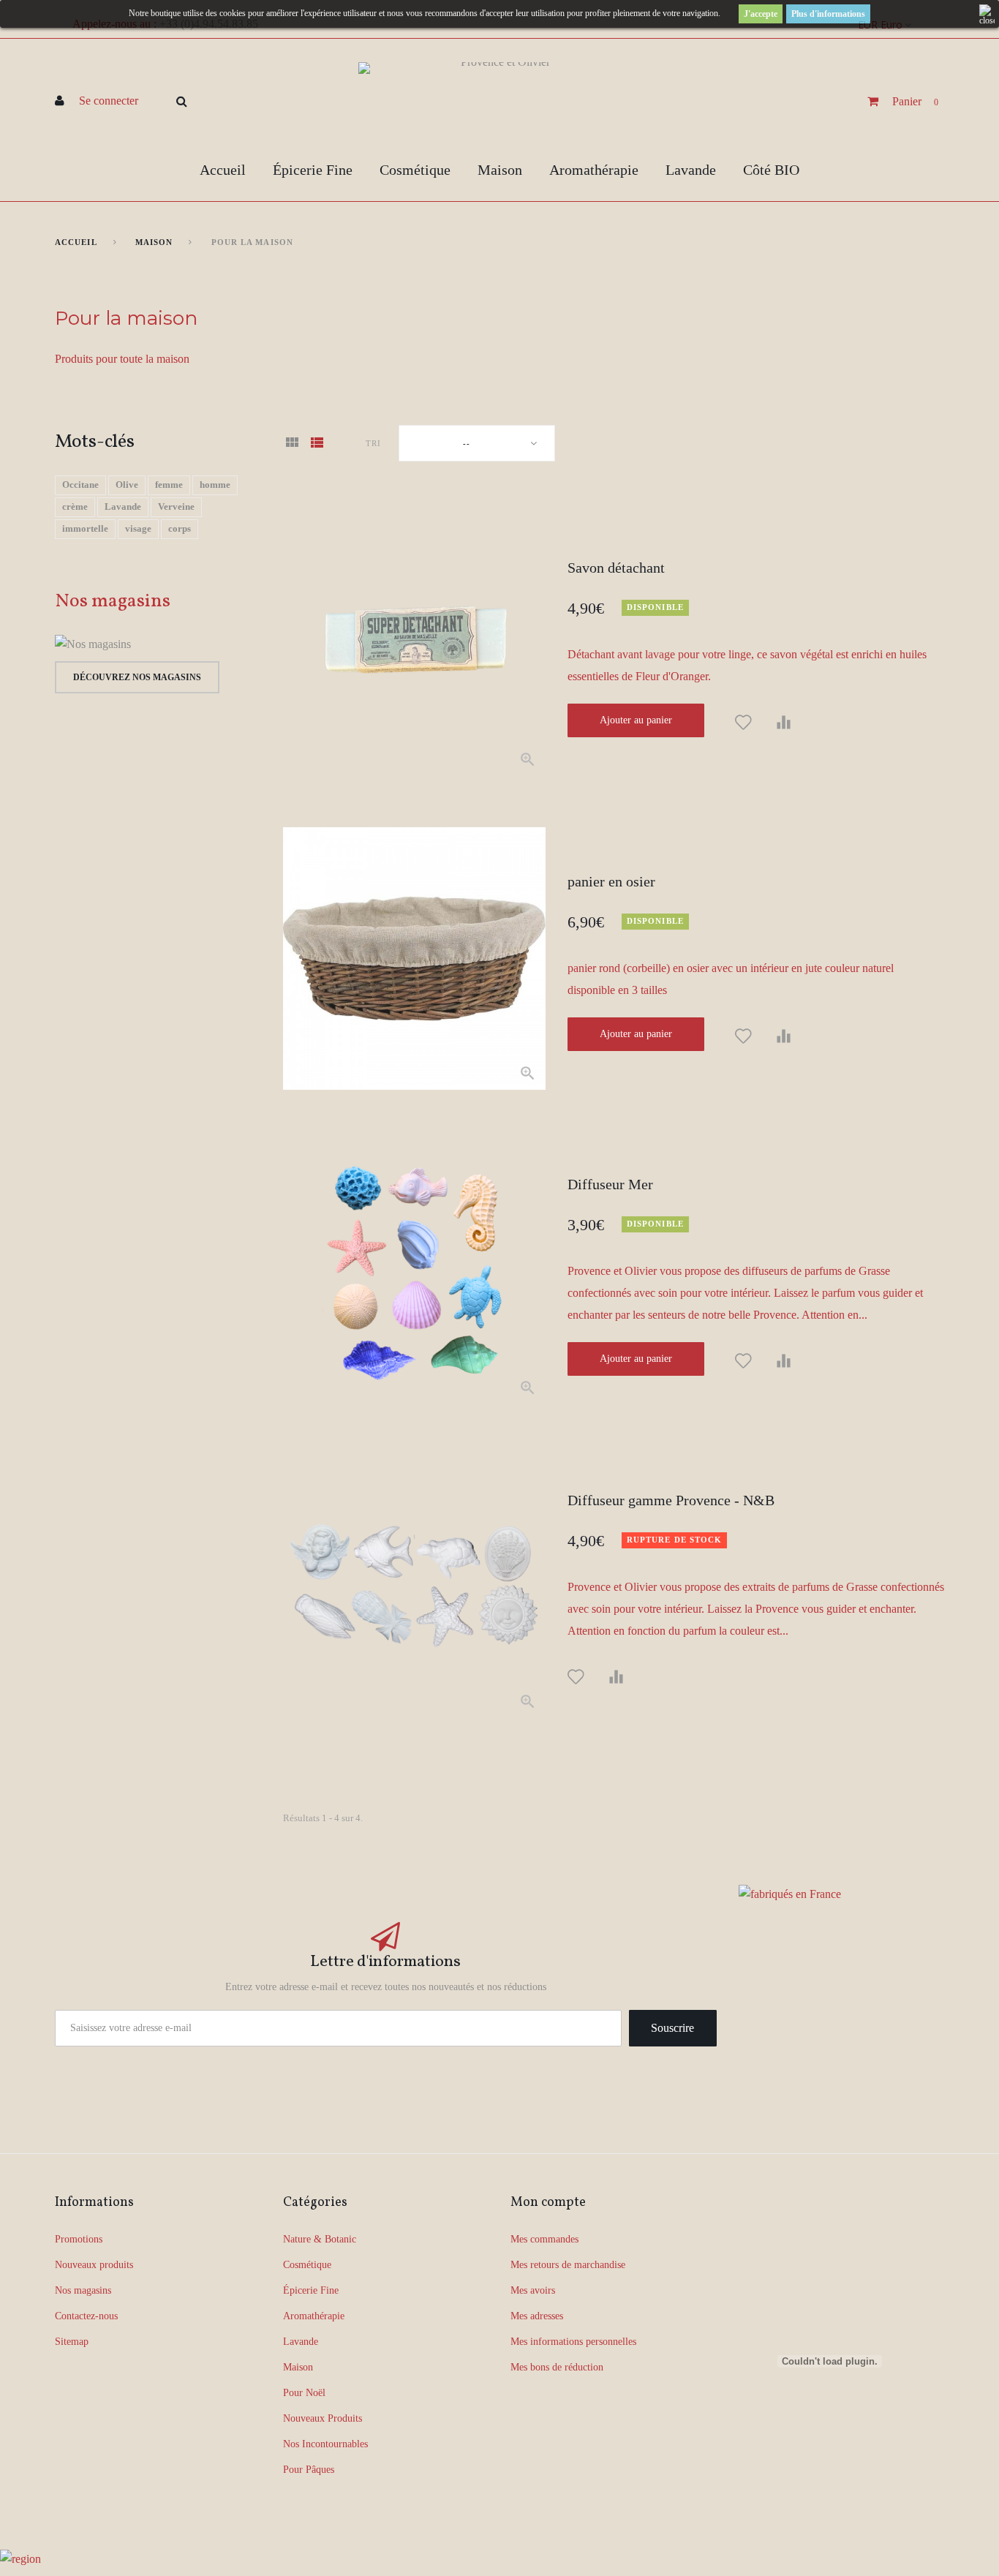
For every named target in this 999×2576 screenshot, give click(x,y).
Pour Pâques (309, 2470)
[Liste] (317, 444)
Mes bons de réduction (557, 2367)
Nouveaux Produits (323, 2418)
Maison (500, 170)
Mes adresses (537, 2316)
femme (169, 485)
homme (215, 485)
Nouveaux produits (94, 2265)
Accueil (223, 170)
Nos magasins (113, 601)
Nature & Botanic (320, 2239)
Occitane (80, 485)
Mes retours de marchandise (568, 2265)
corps (180, 528)
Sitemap (72, 2342)
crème (75, 506)
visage (138, 528)
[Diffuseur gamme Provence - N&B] (414, 1587)
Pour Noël (304, 2393)
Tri (373, 443)
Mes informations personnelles (573, 2342)
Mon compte (548, 2203)
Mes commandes (544, 2239)
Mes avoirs (533, 2290)
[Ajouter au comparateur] (784, 723)
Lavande (691, 170)
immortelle (85, 528)
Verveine (176, 506)
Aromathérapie (594, 170)
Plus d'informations (828, 14)
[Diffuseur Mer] (414, 1272)
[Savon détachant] (414, 644)
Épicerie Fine (313, 170)
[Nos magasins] (157, 644)
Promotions (79, 2239)
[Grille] (292, 444)
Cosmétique (415, 170)
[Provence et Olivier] (499, 101)
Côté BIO (771, 170)
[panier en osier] (414, 959)
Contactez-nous (86, 2316)
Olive (127, 485)
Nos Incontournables (325, 2444)
